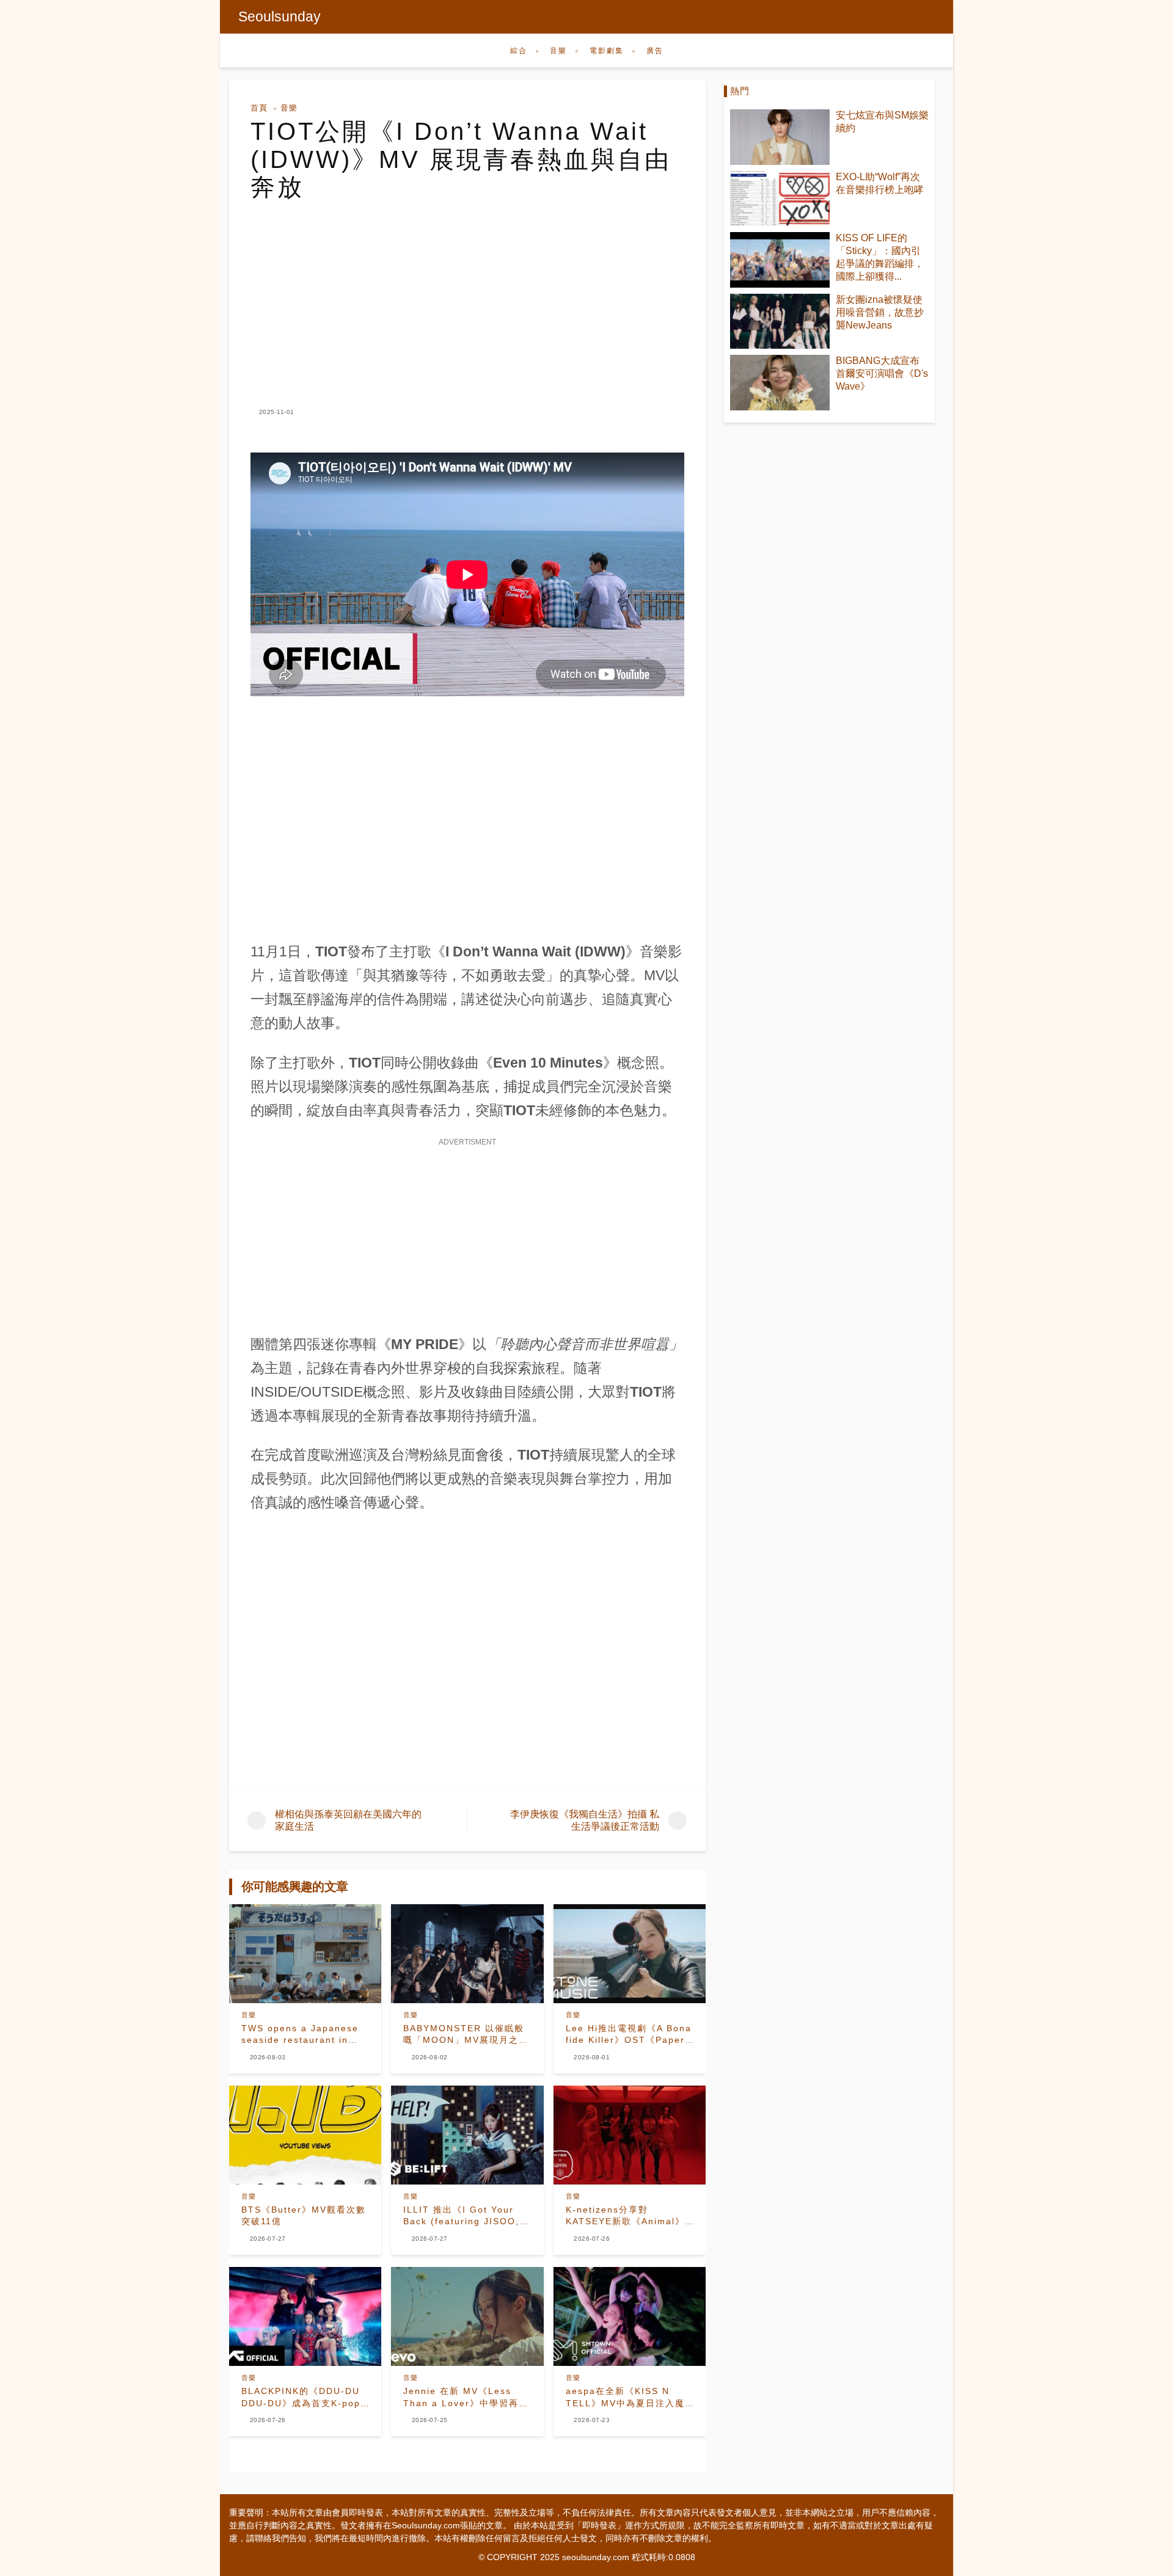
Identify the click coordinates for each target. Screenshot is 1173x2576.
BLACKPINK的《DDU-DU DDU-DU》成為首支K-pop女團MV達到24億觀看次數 (301, 2398)
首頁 (259, 108)
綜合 (519, 51)
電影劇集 (607, 51)
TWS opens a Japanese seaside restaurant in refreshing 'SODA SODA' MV (302, 2035)
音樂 (558, 51)
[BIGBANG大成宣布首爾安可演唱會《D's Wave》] (780, 383)
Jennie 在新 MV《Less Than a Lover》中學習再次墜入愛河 (466, 2398)
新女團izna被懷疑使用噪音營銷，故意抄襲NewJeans (880, 312)
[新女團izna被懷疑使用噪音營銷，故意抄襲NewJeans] (780, 322)
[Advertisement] (467, 293)
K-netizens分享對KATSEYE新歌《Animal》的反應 (625, 2216)
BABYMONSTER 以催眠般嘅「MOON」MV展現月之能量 (466, 2035)
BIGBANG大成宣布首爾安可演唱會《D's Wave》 (882, 373)
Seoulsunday (280, 16)
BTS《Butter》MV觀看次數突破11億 (304, 2216)
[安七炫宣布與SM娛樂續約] (780, 137)
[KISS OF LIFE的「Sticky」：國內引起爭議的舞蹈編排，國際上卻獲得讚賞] (780, 260)
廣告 (655, 51)
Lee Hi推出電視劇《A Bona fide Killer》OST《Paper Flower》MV (629, 2035)
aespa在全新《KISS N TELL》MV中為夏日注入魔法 (625, 2398)
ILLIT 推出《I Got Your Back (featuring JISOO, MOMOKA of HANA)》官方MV (466, 2216)
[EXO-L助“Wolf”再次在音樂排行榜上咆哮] (780, 199)
